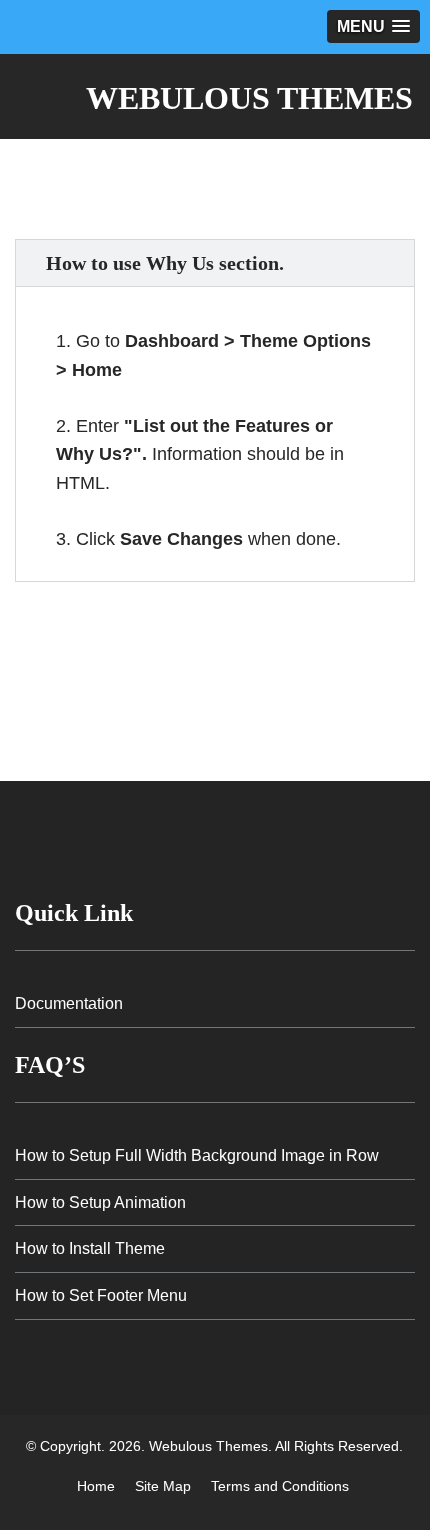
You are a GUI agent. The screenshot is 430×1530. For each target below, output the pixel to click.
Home (96, 1486)
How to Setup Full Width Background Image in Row (197, 1155)
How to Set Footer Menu (101, 1295)
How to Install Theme (90, 1248)
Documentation (69, 1003)
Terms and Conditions (280, 1486)
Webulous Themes (249, 98)
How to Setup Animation (100, 1202)
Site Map (163, 1486)
